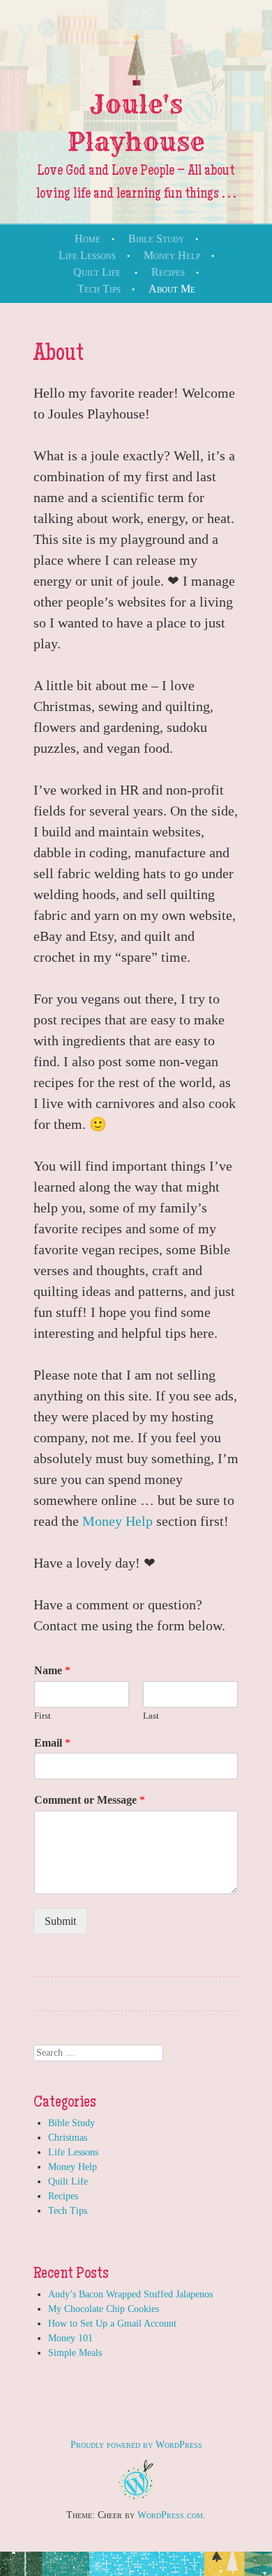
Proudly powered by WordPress (136, 2445)
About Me (172, 289)
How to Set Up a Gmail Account (112, 2324)
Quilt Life (97, 272)
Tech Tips (99, 289)
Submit (60, 1921)
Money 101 (70, 2338)
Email (52, 1743)
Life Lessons (87, 255)
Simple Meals (75, 2353)
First (43, 1716)
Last (151, 1716)
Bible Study (156, 239)
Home (88, 239)
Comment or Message (90, 1800)
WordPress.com (170, 2515)
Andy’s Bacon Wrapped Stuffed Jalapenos (130, 2294)
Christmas (68, 2138)
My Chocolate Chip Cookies (104, 2309)
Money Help (172, 255)
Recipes (168, 272)
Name (52, 1670)
